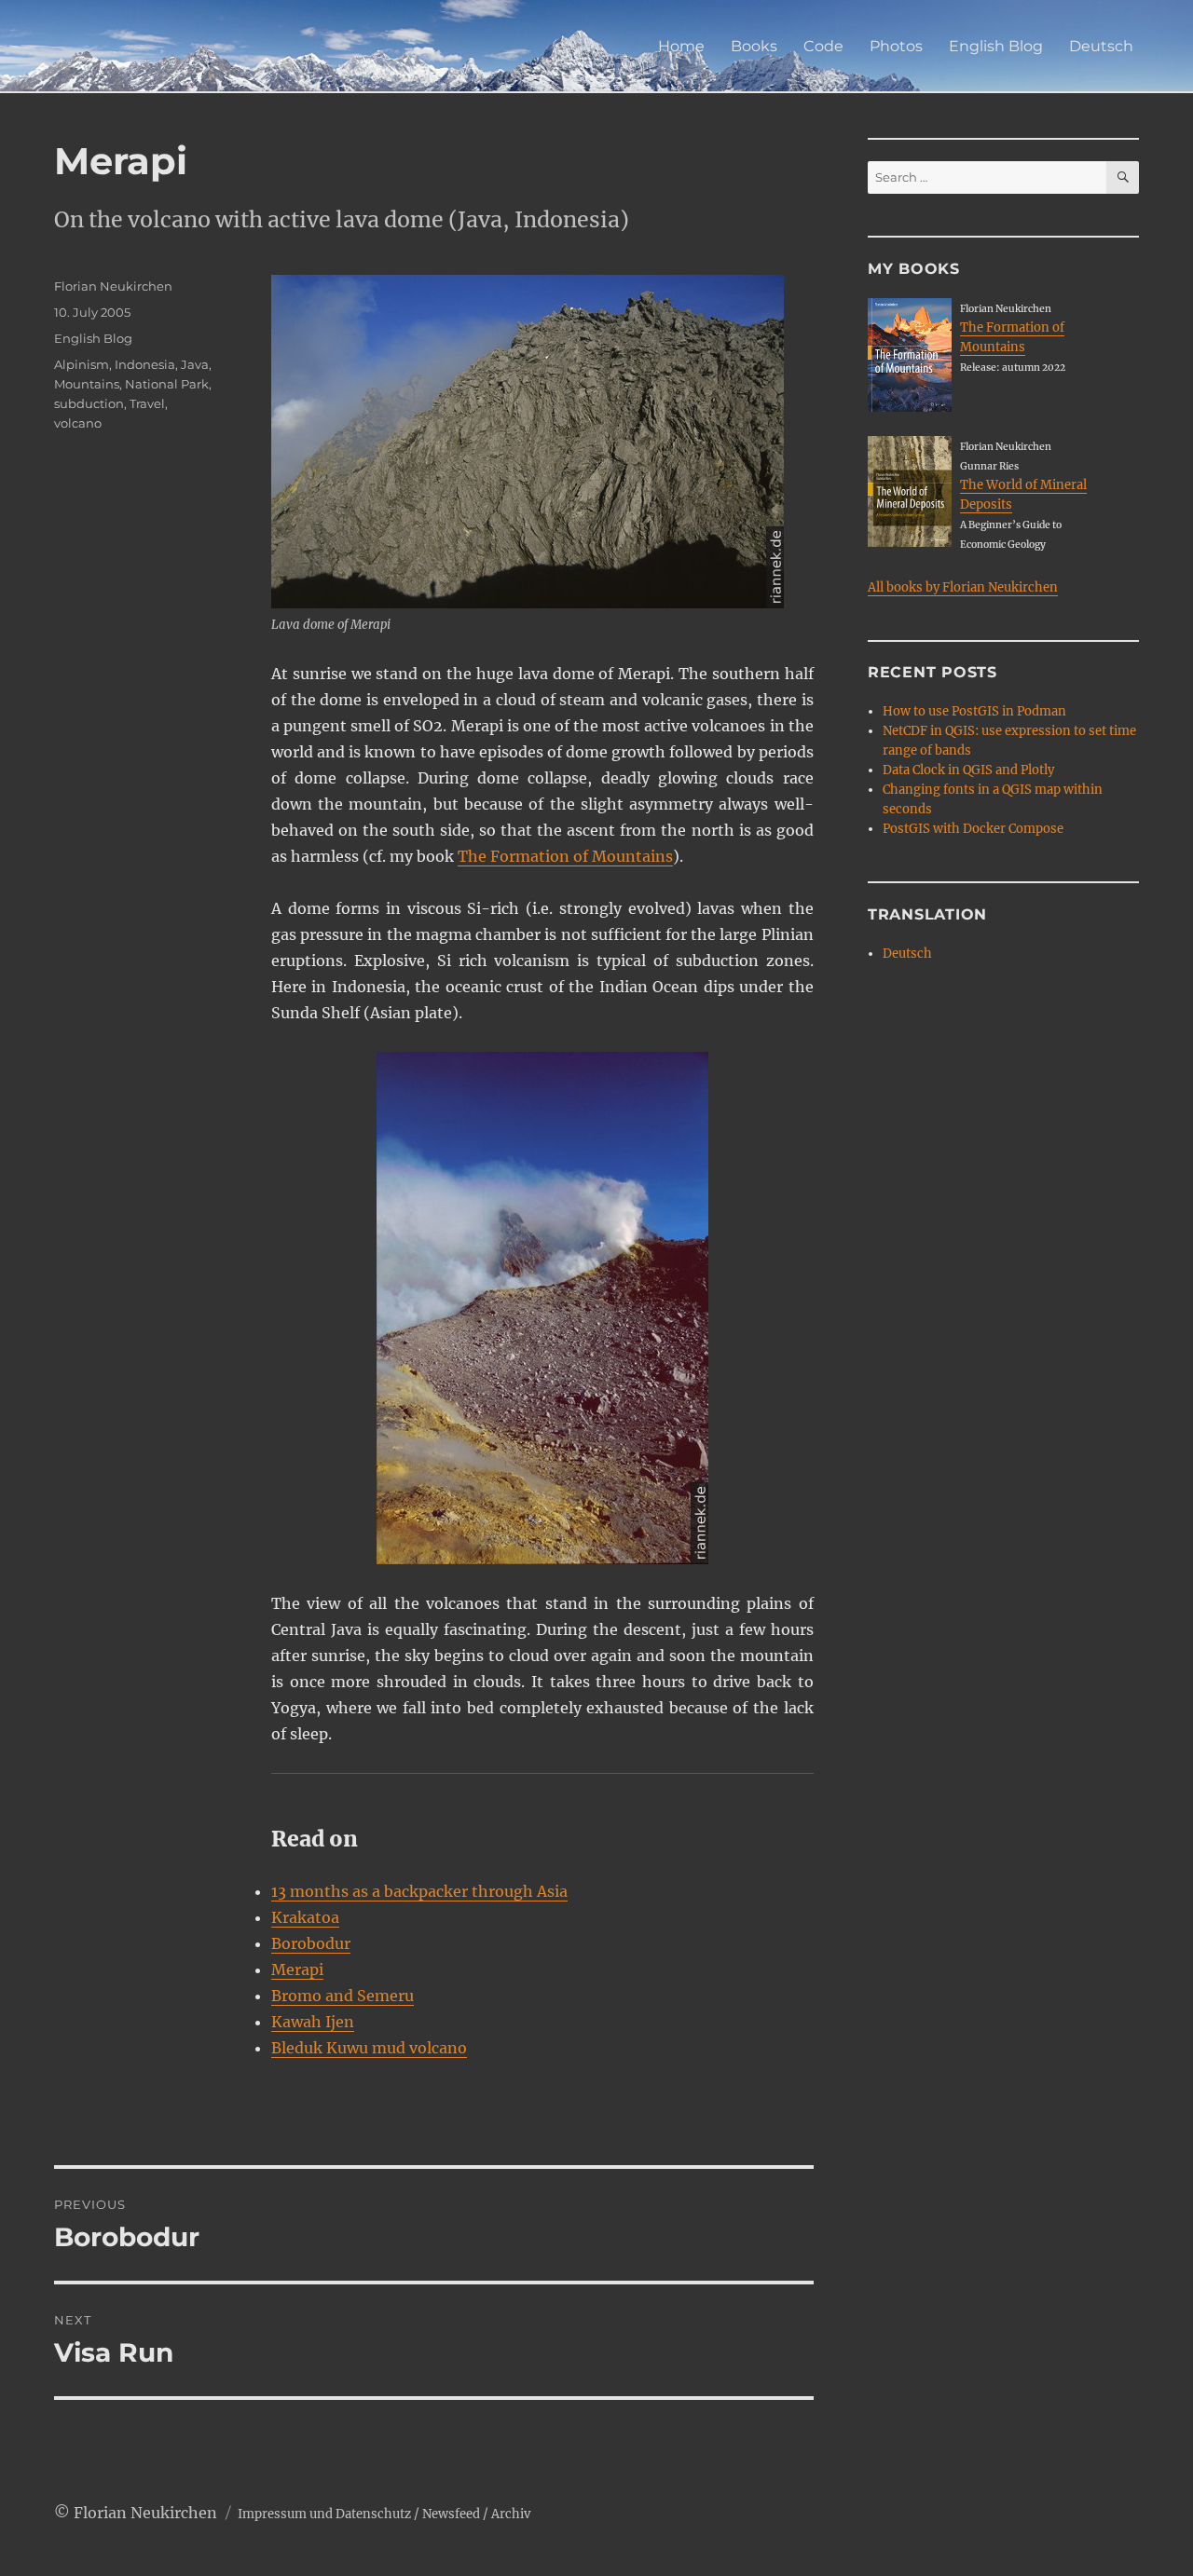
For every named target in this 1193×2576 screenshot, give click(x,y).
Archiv (511, 2514)
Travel (147, 403)
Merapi (297, 1969)
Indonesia (145, 364)
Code (823, 46)
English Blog (996, 46)
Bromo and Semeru (343, 1996)
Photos (896, 46)
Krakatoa (305, 1917)
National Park (167, 384)
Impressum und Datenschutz (324, 2514)
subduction (89, 403)
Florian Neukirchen (113, 286)
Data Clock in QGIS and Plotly (968, 770)
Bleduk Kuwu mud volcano (369, 2048)
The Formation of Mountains (565, 856)
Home (681, 46)
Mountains (87, 384)
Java (195, 364)
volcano (78, 423)
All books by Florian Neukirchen (963, 587)
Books (754, 46)
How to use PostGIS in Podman (974, 711)
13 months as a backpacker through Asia (419, 1891)
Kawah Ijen (313, 2022)
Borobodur (311, 1943)
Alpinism (82, 364)
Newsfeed (451, 2514)
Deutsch (1101, 46)
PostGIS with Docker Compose (973, 829)
